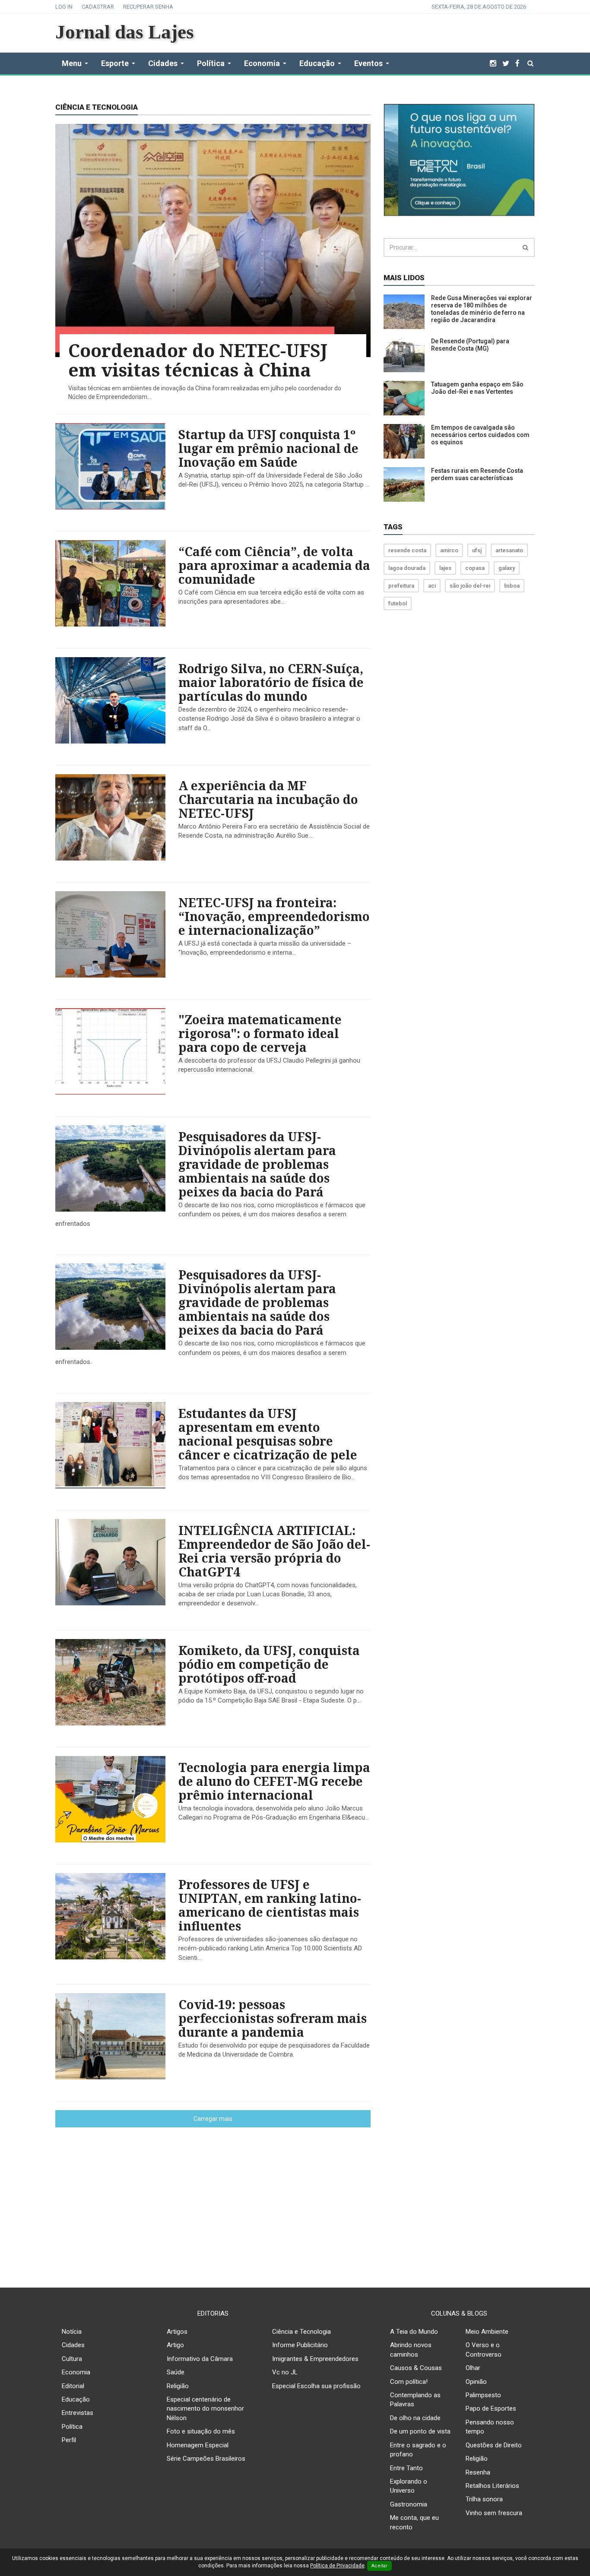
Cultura (72, 2359)
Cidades (73, 2345)
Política (72, 2427)
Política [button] (211, 63)
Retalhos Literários (492, 2486)
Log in (64, 7)
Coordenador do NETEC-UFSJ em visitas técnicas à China (198, 360)
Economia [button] (262, 63)
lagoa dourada (407, 568)
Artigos (177, 2332)
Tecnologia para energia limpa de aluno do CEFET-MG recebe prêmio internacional (274, 1781)
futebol (398, 603)
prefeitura (401, 586)
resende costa (407, 550)
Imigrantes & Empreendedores (315, 2359)
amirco (449, 550)
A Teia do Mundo (414, 2332)
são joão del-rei (470, 586)
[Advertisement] (295, 2201)
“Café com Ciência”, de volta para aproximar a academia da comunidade (274, 565)
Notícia (72, 2332)
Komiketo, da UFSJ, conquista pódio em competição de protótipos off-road (269, 1664)
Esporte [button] (115, 63)
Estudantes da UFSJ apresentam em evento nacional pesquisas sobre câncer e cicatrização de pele (268, 1434)
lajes (445, 568)
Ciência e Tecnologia (301, 2332)
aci (432, 586)
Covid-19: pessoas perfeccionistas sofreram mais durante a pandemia (273, 2018)
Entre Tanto (406, 2468)
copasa (475, 568)
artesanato (509, 550)
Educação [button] (317, 63)
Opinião (476, 2382)
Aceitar (379, 2566)
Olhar (473, 2368)
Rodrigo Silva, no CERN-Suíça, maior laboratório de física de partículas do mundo (271, 682)
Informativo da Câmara (200, 2359)
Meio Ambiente (487, 2332)
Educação (76, 2399)
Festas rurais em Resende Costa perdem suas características (477, 474)
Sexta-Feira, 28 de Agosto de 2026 (479, 7)
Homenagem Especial (198, 2445)
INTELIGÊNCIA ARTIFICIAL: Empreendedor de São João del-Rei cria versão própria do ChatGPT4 (274, 1551)
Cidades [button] (163, 63)
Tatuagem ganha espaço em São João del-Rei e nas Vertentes (477, 388)
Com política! (409, 2382)
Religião (178, 2386)
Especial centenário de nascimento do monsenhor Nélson (205, 2409)
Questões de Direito (494, 2445)
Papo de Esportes (491, 2408)
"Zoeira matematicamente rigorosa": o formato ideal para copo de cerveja (260, 1033)
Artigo (175, 2345)
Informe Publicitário (300, 2345)
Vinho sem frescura (494, 2513)
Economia (76, 2372)
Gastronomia (409, 2504)
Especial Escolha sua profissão (316, 2386)
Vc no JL (285, 2372)
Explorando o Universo (409, 2486)
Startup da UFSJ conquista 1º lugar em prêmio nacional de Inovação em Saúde (268, 448)
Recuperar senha (148, 7)
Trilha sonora (484, 2499)
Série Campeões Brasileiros (206, 2459)
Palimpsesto (483, 2395)
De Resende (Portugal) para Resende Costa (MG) (470, 345)
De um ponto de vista (420, 2431)
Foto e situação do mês (201, 2431)
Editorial (73, 2386)
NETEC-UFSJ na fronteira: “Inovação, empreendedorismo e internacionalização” (274, 916)
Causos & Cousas (416, 2368)
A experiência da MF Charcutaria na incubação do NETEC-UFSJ (268, 799)
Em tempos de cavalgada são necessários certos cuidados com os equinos (480, 435)
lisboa (512, 586)
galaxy (507, 568)
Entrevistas (78, 2413)
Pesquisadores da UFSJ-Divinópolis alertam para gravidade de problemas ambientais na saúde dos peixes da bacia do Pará (257, 1164)
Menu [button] (72, 63)
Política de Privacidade (337, 2566)
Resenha (478, 2472)
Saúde (176, 2372)
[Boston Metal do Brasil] (459, 159)
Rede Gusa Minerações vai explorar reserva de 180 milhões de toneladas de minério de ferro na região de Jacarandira (482, 309)
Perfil (69, 2440)
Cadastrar (98, 7)
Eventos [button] (368, 63)
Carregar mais (213, 2119)
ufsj (477, 550)
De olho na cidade (415, 2418)
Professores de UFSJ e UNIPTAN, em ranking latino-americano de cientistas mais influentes (270, 1905)
